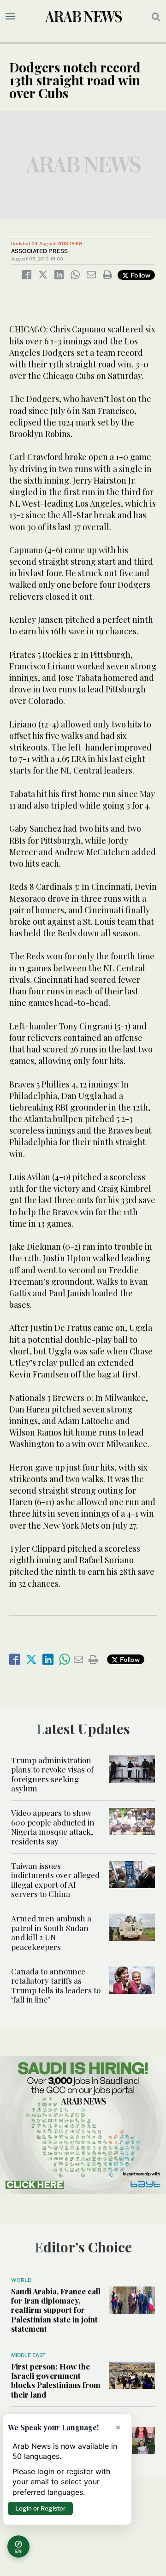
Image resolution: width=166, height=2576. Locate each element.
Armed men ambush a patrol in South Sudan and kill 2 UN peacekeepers (51, 1932)
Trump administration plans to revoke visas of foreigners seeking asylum (52, 1774)
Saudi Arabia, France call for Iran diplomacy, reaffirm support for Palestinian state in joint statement (56, 2310)
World (21, 2280)
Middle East (28, 2355)
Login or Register (40, 2508)
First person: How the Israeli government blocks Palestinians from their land (56, 2380)
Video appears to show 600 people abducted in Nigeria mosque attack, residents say (53, 1827)
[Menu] (10, 17)
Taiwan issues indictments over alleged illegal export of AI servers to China (55, 1880)
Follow (139, 275)
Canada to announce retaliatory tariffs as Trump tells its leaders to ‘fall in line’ (56, 1985)
